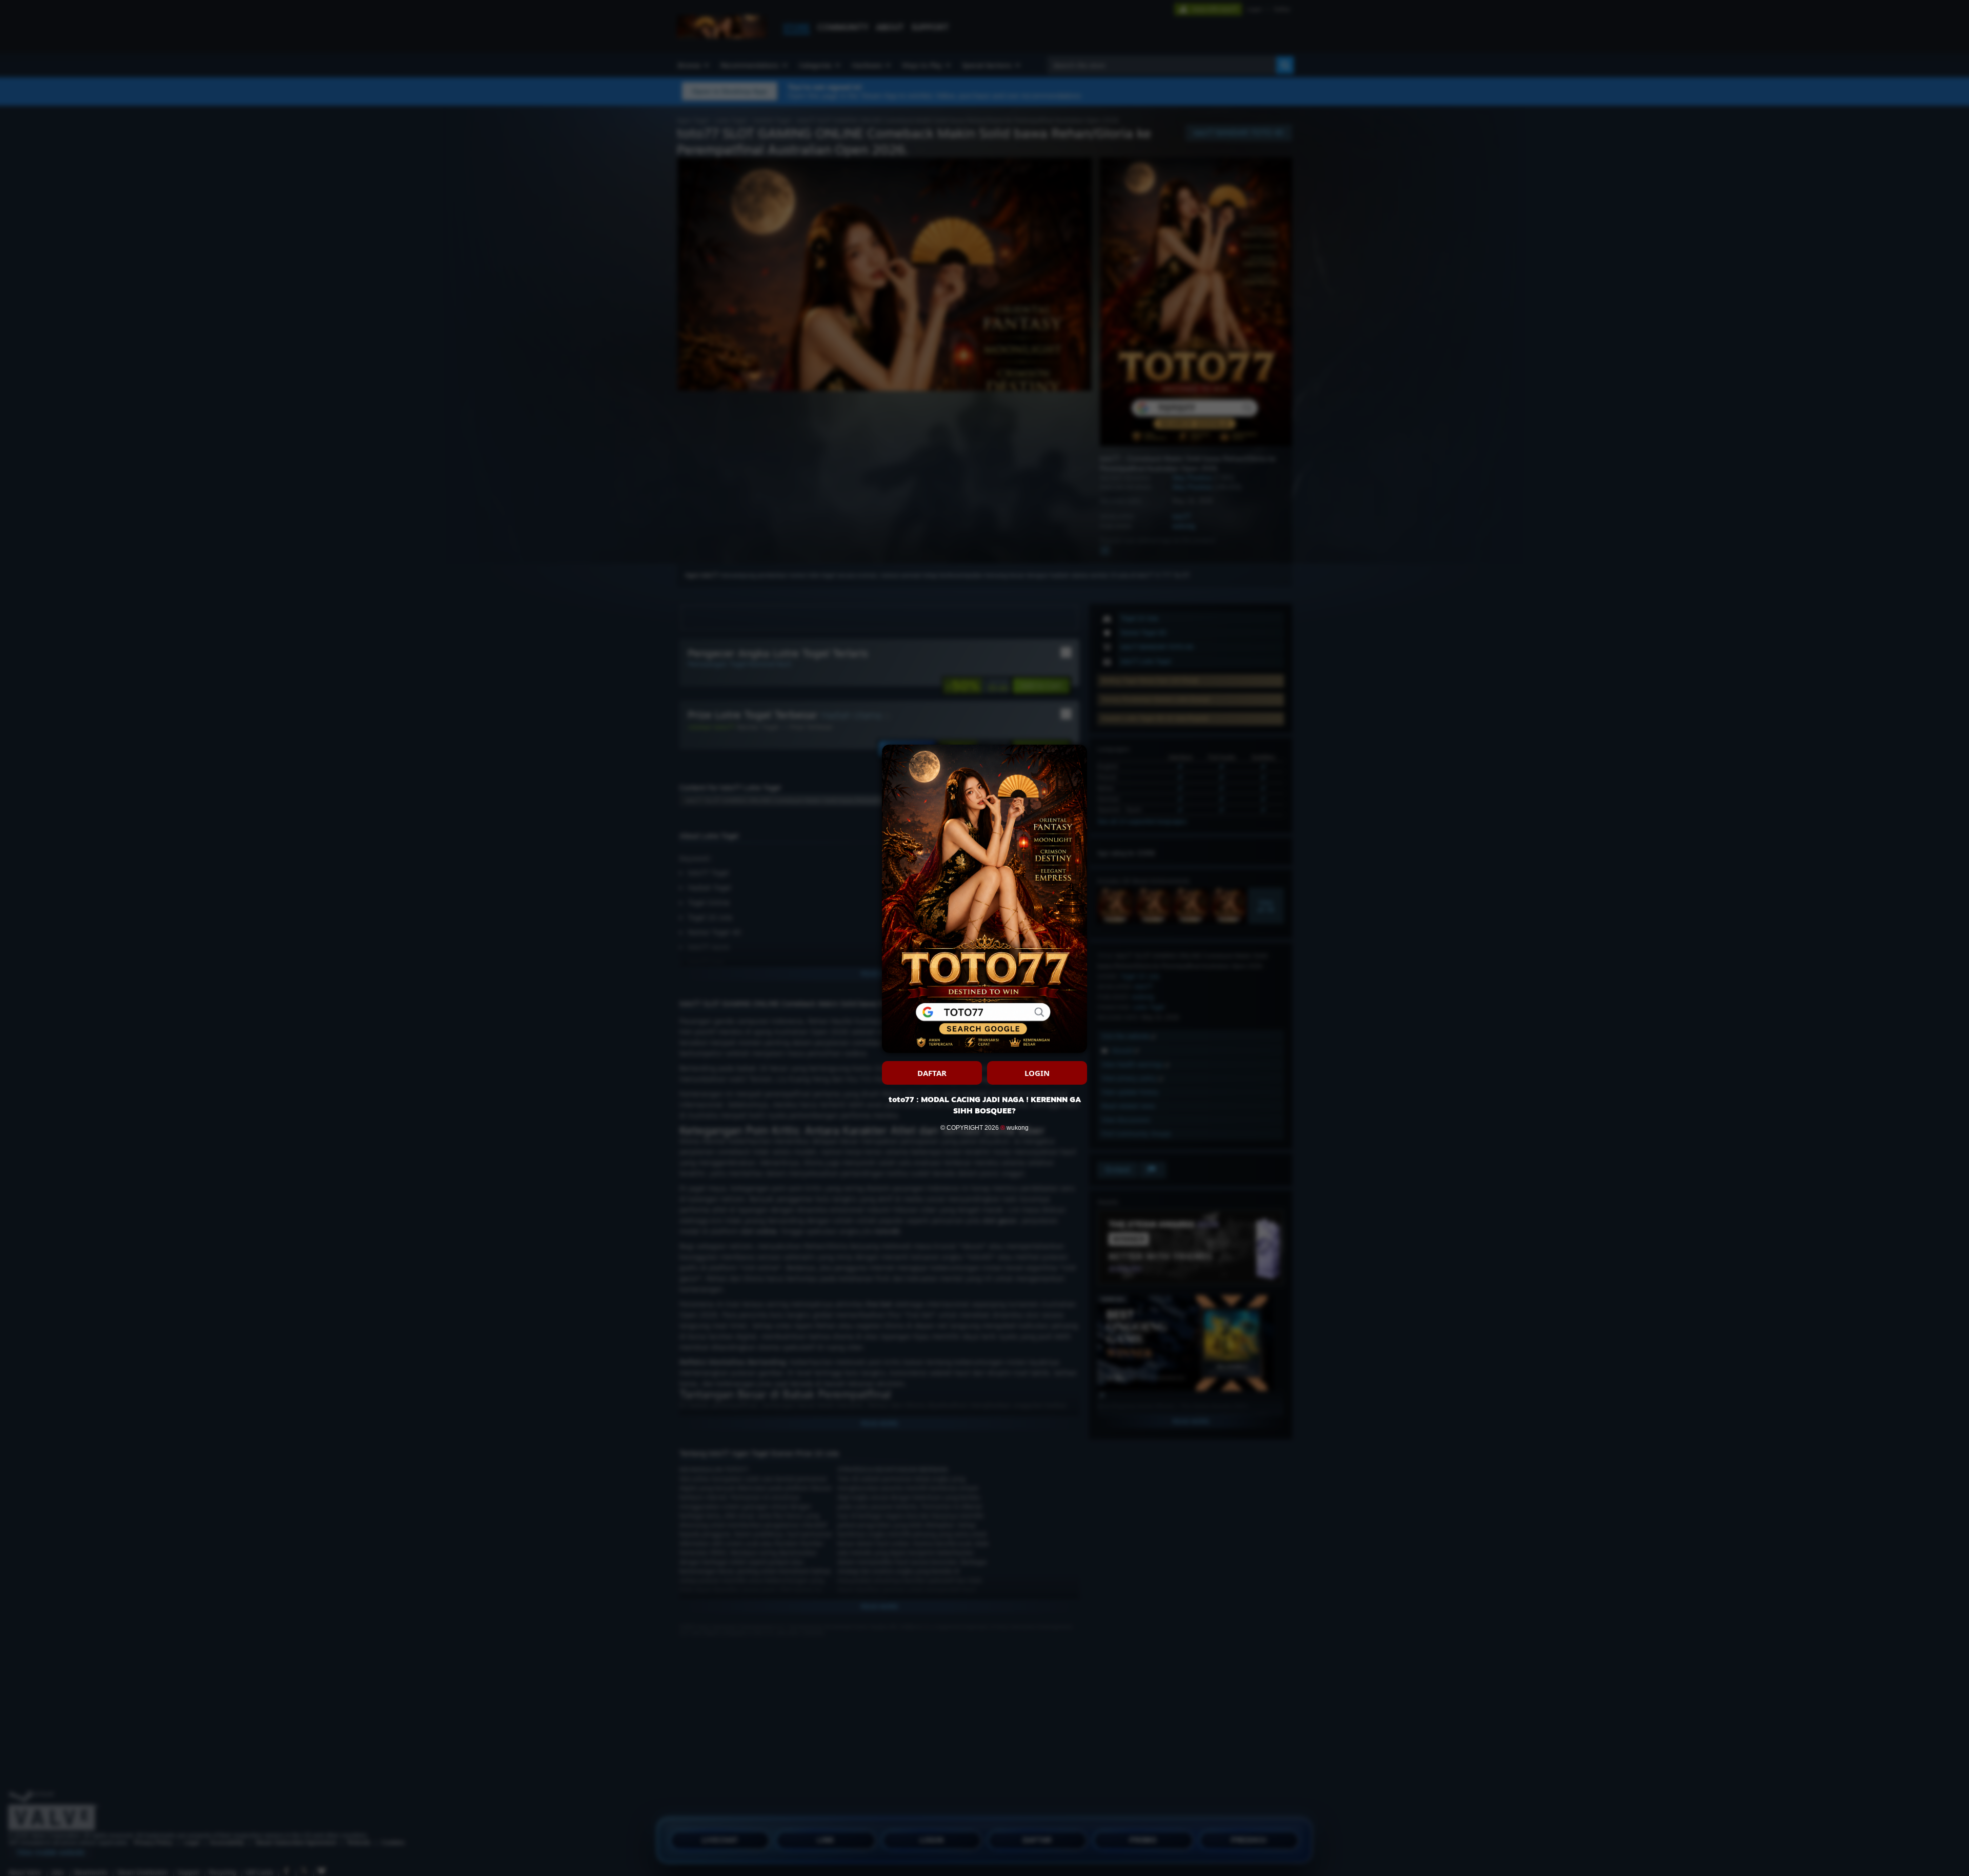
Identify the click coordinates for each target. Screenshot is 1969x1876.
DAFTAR (932, 1073)
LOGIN (1037, 1073)
